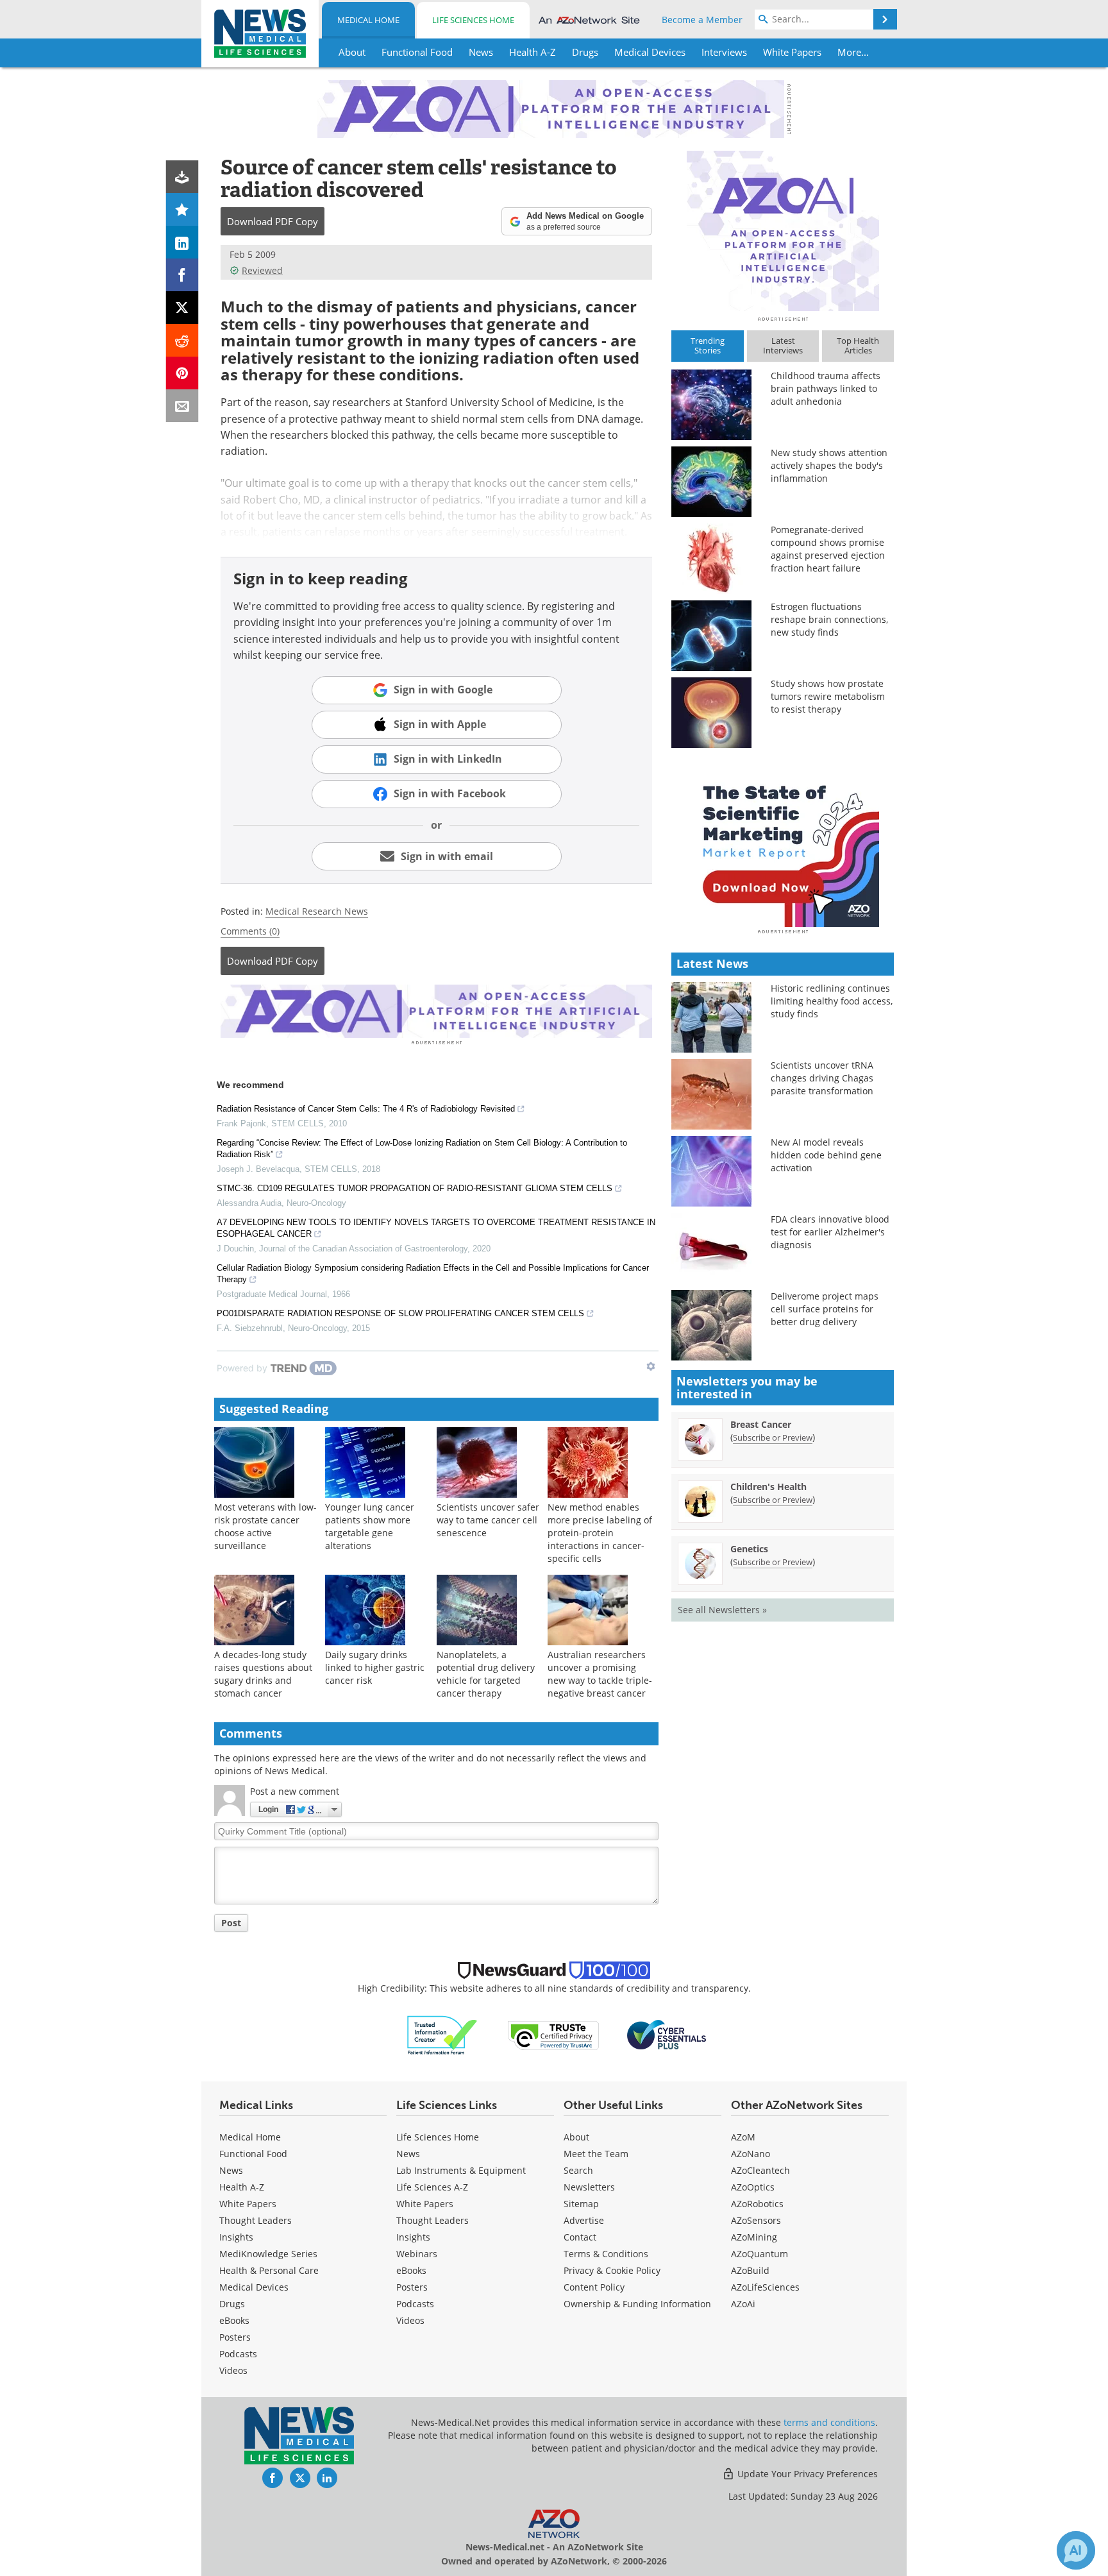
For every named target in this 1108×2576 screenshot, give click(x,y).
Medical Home (368, 20)
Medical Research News (317, 911)
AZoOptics (753, 2187)
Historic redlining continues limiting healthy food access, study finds (832, 1001)
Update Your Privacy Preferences (806, 2474)
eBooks (234, 2320)
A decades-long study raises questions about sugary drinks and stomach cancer (263, 1674)
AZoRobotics (757, 2204)
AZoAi (743, 2304)
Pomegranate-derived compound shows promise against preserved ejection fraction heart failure (828, 549)
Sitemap (581, 2204)
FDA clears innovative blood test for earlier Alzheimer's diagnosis (830, 1232)
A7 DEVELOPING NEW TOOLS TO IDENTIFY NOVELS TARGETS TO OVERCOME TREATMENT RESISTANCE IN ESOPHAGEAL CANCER (436, 1228)
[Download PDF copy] (182, 177)
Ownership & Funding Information (637, 2304)
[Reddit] (182, 340)
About (576, 2137)
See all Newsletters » (722, 1610)
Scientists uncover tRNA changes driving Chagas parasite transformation (822, 1078)
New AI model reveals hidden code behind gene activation (826, 1155)
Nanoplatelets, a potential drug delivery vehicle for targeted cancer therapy (486, 1674)
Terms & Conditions (606, 2254)
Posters (235, 2337)
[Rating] (182, 209)
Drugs (232, 2304)
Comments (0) (250, 931)
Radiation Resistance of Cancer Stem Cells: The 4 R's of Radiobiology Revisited (366, 1109)
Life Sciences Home (473, 20)
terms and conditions (829, 2422)
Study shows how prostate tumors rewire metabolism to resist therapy (828, 696)
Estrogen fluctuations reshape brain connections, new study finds (829, 619)
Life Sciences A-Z (432, 2187)
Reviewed (262, 270)
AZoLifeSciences (765, 2287)
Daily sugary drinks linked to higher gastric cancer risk (375, 1667)
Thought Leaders (256, 2220)
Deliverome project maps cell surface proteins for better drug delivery (825, 1309)
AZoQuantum (760, 2254)
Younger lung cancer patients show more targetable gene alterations (370, 1526)
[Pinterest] (182, 373)
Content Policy (594, 2287)
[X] (182, 308)
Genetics (749, 1549)
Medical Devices (254, 2287)
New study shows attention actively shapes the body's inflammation (829, 465)
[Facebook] (182, 275)
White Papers (248, 2204)
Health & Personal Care (269, 2270)
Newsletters (589, 2187)
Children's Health (768, 1487)
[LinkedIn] (182, 242)
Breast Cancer (761, 1424)
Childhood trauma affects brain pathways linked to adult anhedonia (826, 388)
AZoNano (751, 2154)
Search (578, 2170)
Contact (580, 2237)
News (231, 2170)
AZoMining (754, 2237)
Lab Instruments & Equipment (461, 2170)
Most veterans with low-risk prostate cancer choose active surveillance (265, 1526)
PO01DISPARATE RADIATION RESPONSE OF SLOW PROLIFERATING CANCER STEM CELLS (400, 1313)
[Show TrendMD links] (651, 1366)
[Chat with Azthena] (1076, 2550)
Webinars (417, 2254)
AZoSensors (756, 2220)
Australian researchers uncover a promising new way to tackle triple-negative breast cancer (600, 1674)
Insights (236, 2237)
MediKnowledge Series (268, 2254)
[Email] (182, 406)
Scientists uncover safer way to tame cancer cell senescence (488, 1520)
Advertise (584, 2220)
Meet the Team (596, 2154)
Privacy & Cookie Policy (612, 2270)
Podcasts (238, 2354)
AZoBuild (750, 2270)
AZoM (743, 2137)
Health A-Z (242, 2187)
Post (231, 1923)
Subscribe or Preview (773, 1437)
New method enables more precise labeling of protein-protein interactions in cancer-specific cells (600, 1533)
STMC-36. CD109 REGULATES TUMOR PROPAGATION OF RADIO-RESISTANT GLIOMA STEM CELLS (415, 1188)
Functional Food (253, 2154)
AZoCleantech (760, 2170)
